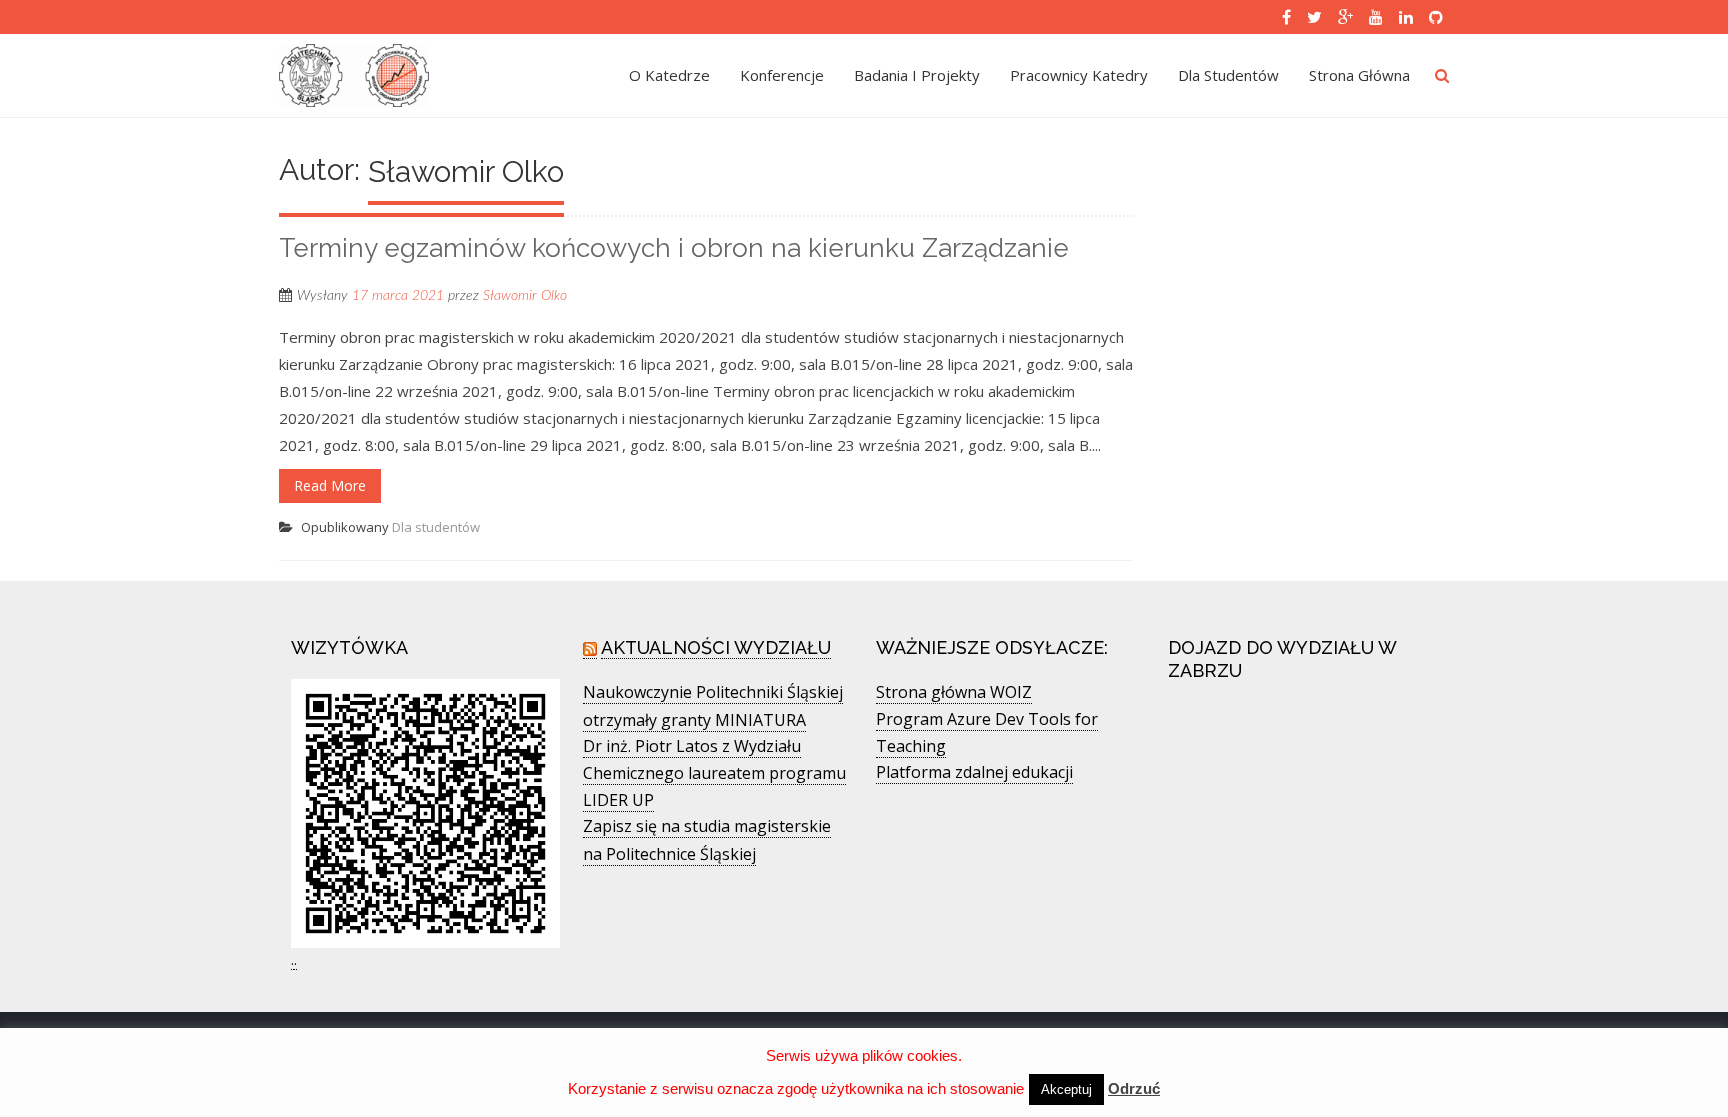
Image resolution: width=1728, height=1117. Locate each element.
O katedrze (669, 75)
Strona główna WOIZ (954, 692)
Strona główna (1359, 75)
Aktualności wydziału (716, 647)
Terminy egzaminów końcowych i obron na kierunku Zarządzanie (674, 248)
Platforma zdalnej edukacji (974, 772)
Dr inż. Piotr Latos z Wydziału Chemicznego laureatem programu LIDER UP (714, 773)
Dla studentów (1228, 75)
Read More (330, 485)
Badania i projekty (917, 75)
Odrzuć (1134, 1088)
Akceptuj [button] (1066, 1089)
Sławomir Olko (525, 296)
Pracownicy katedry (1079, 75)
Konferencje (782, 75)
